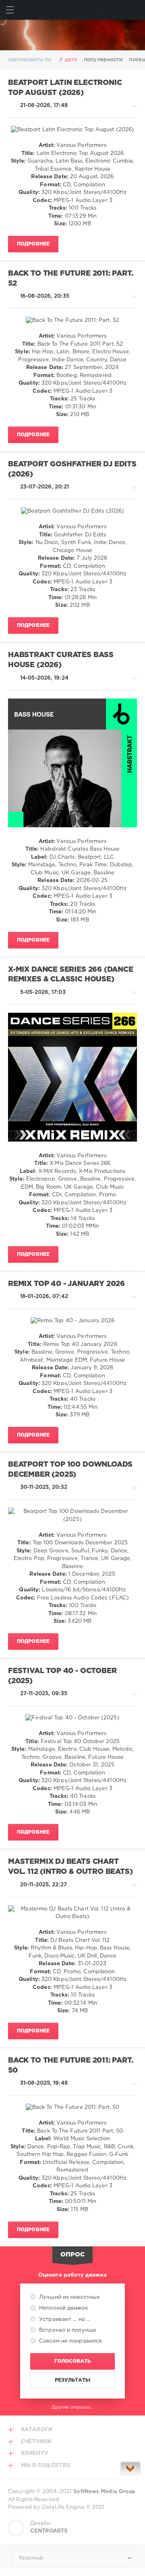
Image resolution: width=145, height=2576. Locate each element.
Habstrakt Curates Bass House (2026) (61, 660)
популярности (103, 60)
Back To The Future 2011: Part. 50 (71, 2066)
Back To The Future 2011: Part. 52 (71, 279)
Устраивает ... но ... (64, 2319)
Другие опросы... (73, 2407)
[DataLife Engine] (72, 35)
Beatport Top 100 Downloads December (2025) (70, 1470)
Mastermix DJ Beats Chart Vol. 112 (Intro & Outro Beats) (70, 1867)
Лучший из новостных (68, 2297)
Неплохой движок (63, 2308)
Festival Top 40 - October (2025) (62, 1676)
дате (71, 60)
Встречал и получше (67, 2330)
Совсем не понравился (70, 2341)
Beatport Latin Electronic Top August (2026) (65, 88)
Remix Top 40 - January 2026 (66, 1284)
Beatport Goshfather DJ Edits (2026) (72, 469)
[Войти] (135, 10)
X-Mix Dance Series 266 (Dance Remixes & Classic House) (71, 975)
